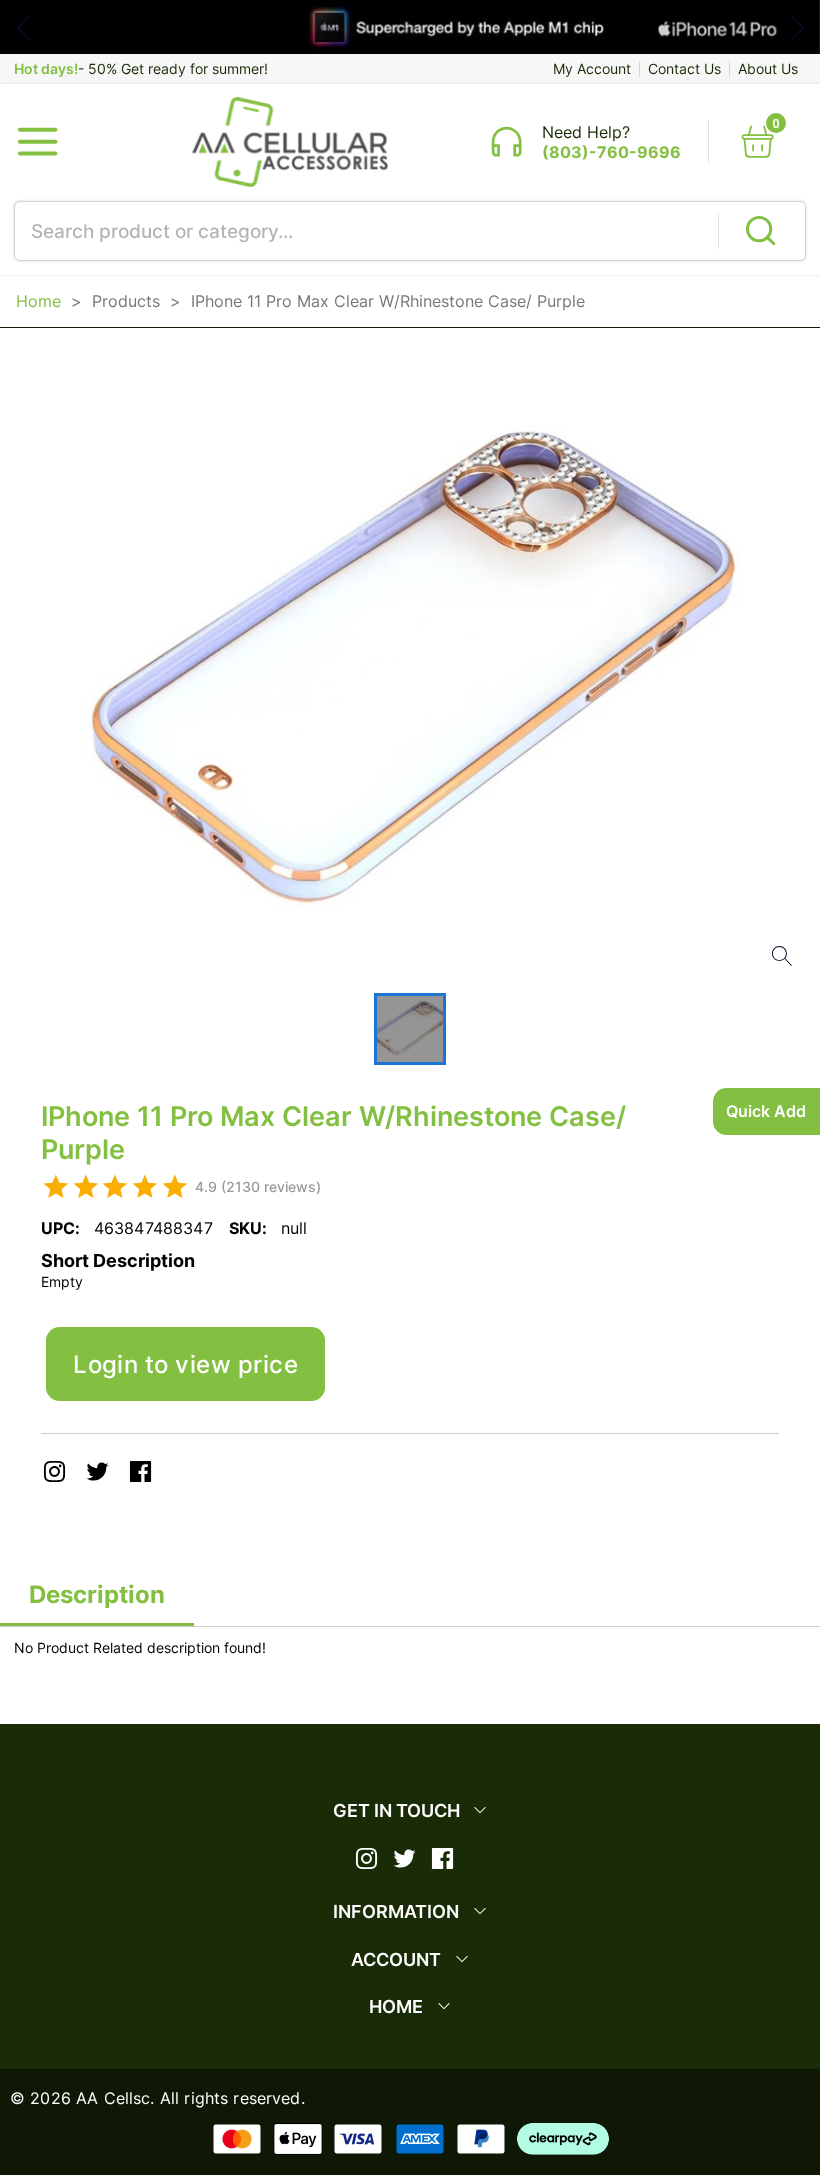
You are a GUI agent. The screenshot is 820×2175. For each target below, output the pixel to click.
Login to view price (185, 1364)
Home (38, 301)
